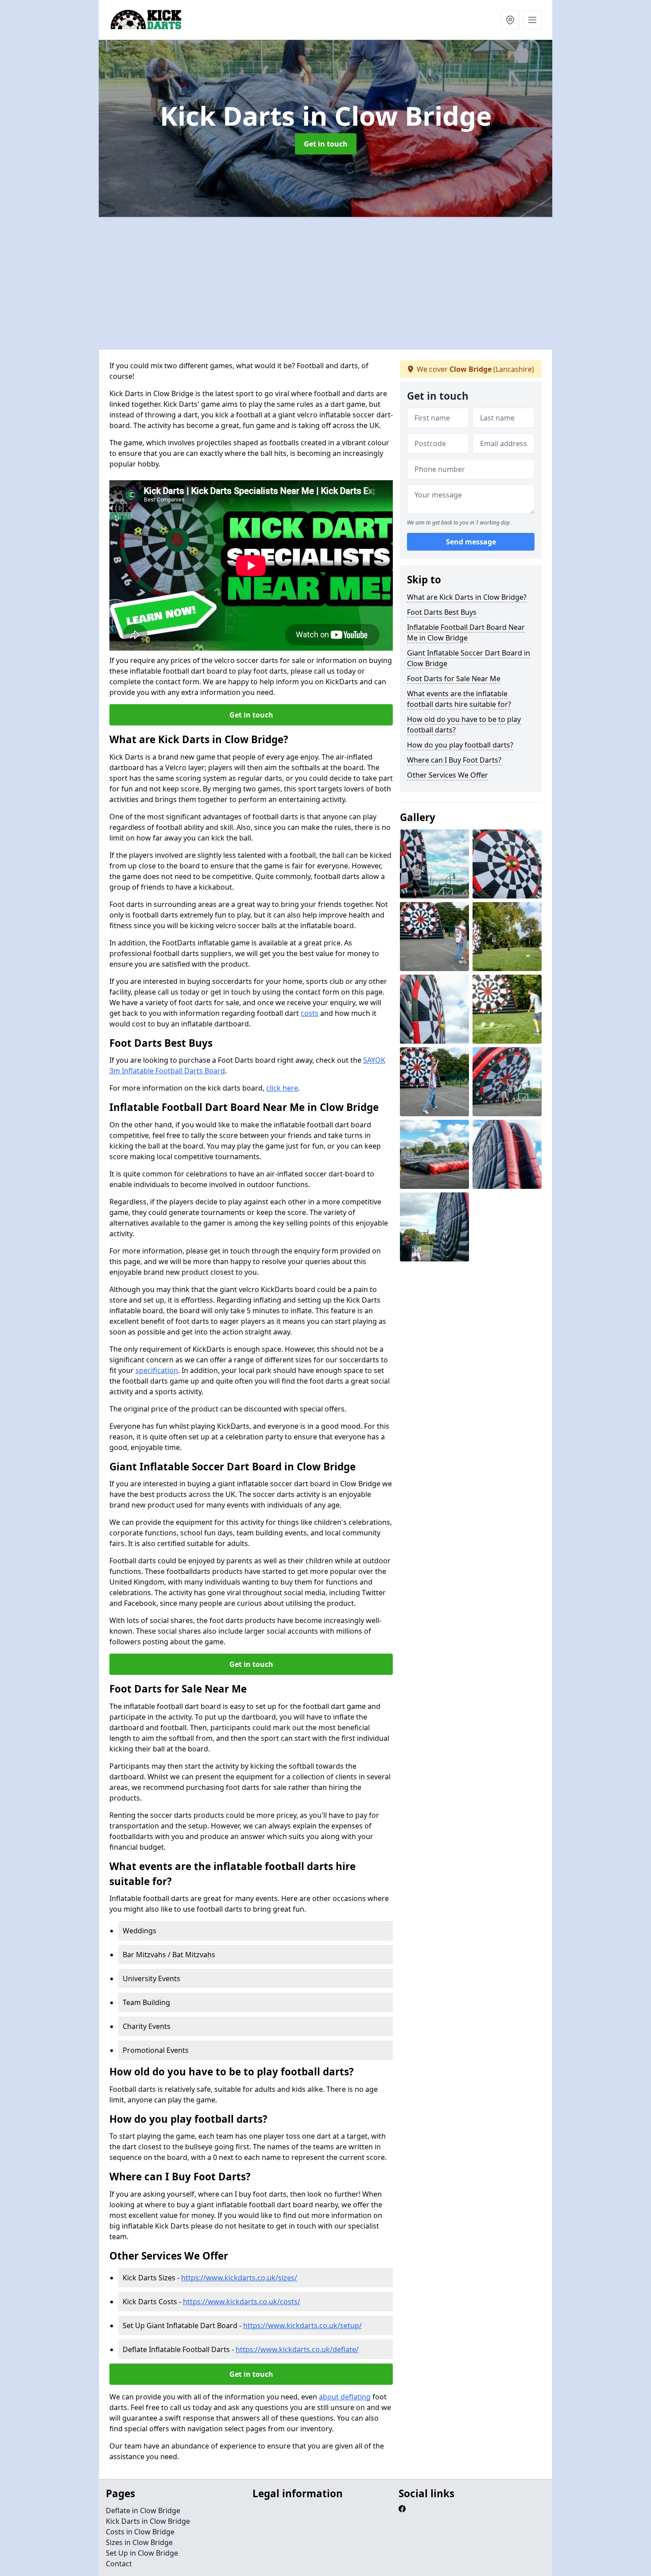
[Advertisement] (364, 283)
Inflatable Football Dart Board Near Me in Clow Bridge (466, 632)
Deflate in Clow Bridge (143, 2510)
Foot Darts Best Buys (442, 612)
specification (157, 1370)
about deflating (345, 2397)
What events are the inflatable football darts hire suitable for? (459, 699)
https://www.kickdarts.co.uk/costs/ (242, 2302)
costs (310, 1013)
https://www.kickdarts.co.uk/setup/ (302, 2325)
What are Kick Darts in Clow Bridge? (467, 597)
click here (282, 1088)
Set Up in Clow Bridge (142, 2553)
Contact (119, 2564)
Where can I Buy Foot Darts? (454, 760)
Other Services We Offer (448, 775)
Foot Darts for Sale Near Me (454, 679)
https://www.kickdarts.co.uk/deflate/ (297, 2349)
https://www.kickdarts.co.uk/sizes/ (239, 2278)
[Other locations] (510, 20)
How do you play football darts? (460, 745)
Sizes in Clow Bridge (139, 2542)
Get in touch (326, 144)
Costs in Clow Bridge (140, 2532)
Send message (471, 542)
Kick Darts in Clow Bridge (148, 2521)
